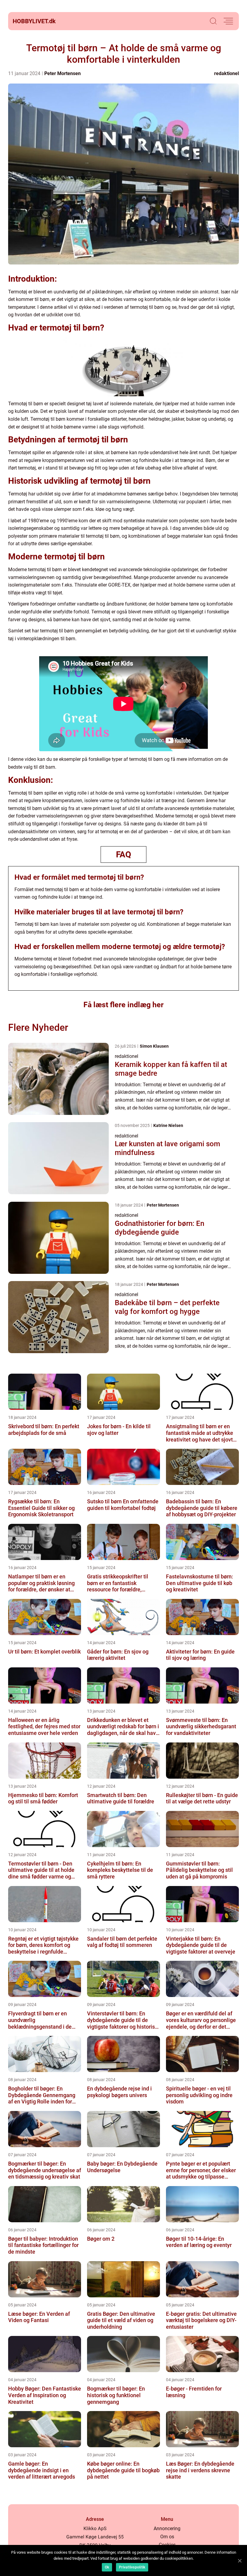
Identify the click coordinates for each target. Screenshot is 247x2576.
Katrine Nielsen (168, 1125)
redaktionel (227, 73)
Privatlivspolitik (132, 2567)
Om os (167, 2537)
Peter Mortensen (63, 73)
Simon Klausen (154, 1046)
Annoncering (167, 2529)
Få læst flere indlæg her (123, 1005)
